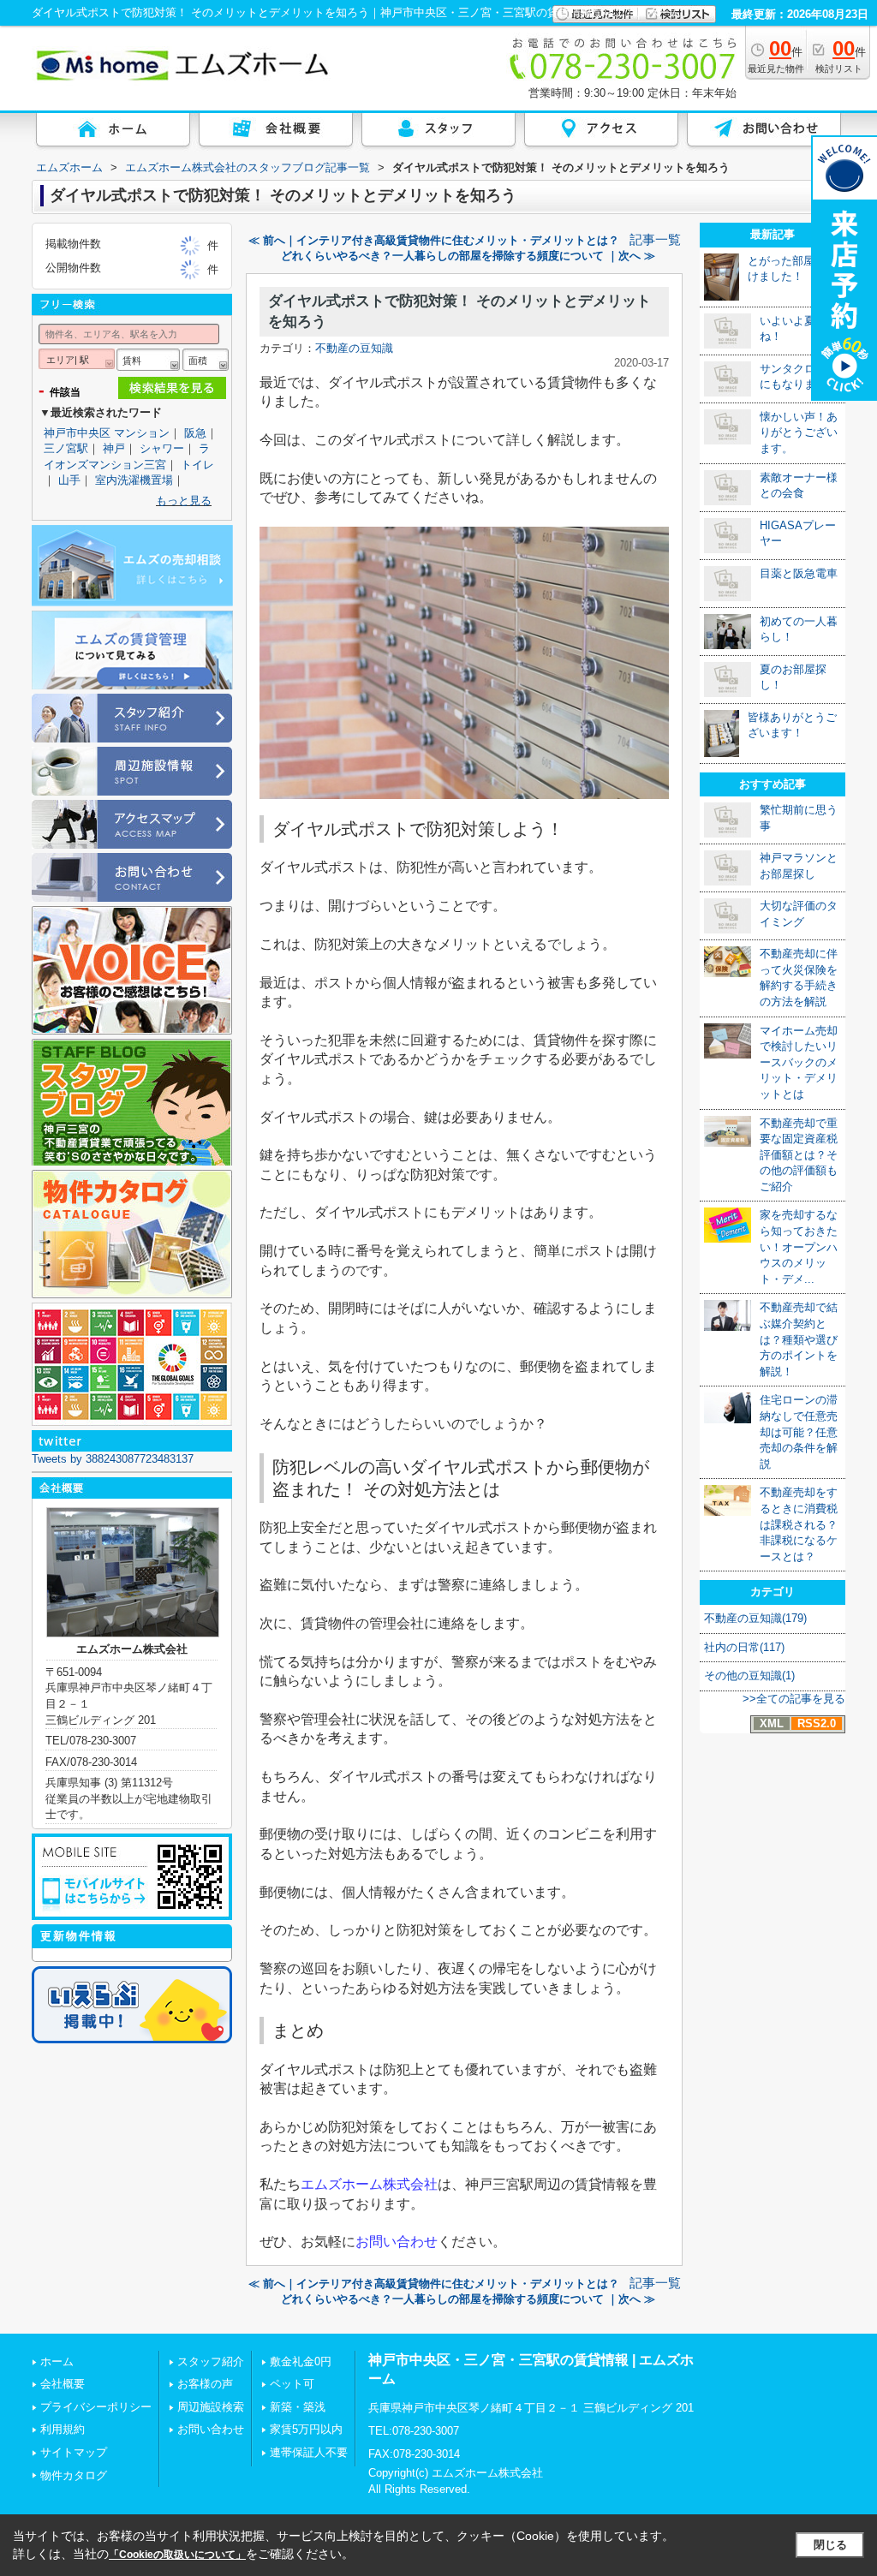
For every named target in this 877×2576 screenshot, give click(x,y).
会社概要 (63, 2384)
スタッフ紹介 (211, 2361)
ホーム (57, 2361)
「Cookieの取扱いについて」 (177, 2555)
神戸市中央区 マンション (107, 433)
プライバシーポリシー (96, 2407)
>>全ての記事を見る (794, 1699)
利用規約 (63, 2429)
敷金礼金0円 (301, 2361)
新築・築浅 (298, 2407)
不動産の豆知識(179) (755, 1618)
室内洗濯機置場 (134, 480)
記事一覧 (655, 240)
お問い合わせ (397, 2242)
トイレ (197, 465)
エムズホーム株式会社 (369, 2184)
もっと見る (184, 501)
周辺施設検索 (211, 2407)
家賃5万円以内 (306, 2429)
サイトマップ (74, 2452)
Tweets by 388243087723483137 (113, 1459)
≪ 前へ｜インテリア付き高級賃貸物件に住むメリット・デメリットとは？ (434, 240)
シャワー (162, 448)
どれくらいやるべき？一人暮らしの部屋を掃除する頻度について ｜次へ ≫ (468, 256)
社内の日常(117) (744, 1647)
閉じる (830, 2545)
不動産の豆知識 (354, 348)
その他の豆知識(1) (749, 1676)
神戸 (114, 448)
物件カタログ (74, 2475)
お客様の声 (205, 2384)
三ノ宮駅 (66, 448)
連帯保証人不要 (309, 2452)
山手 (69, 480)
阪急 (195, 433)
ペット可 (292, 2384)
